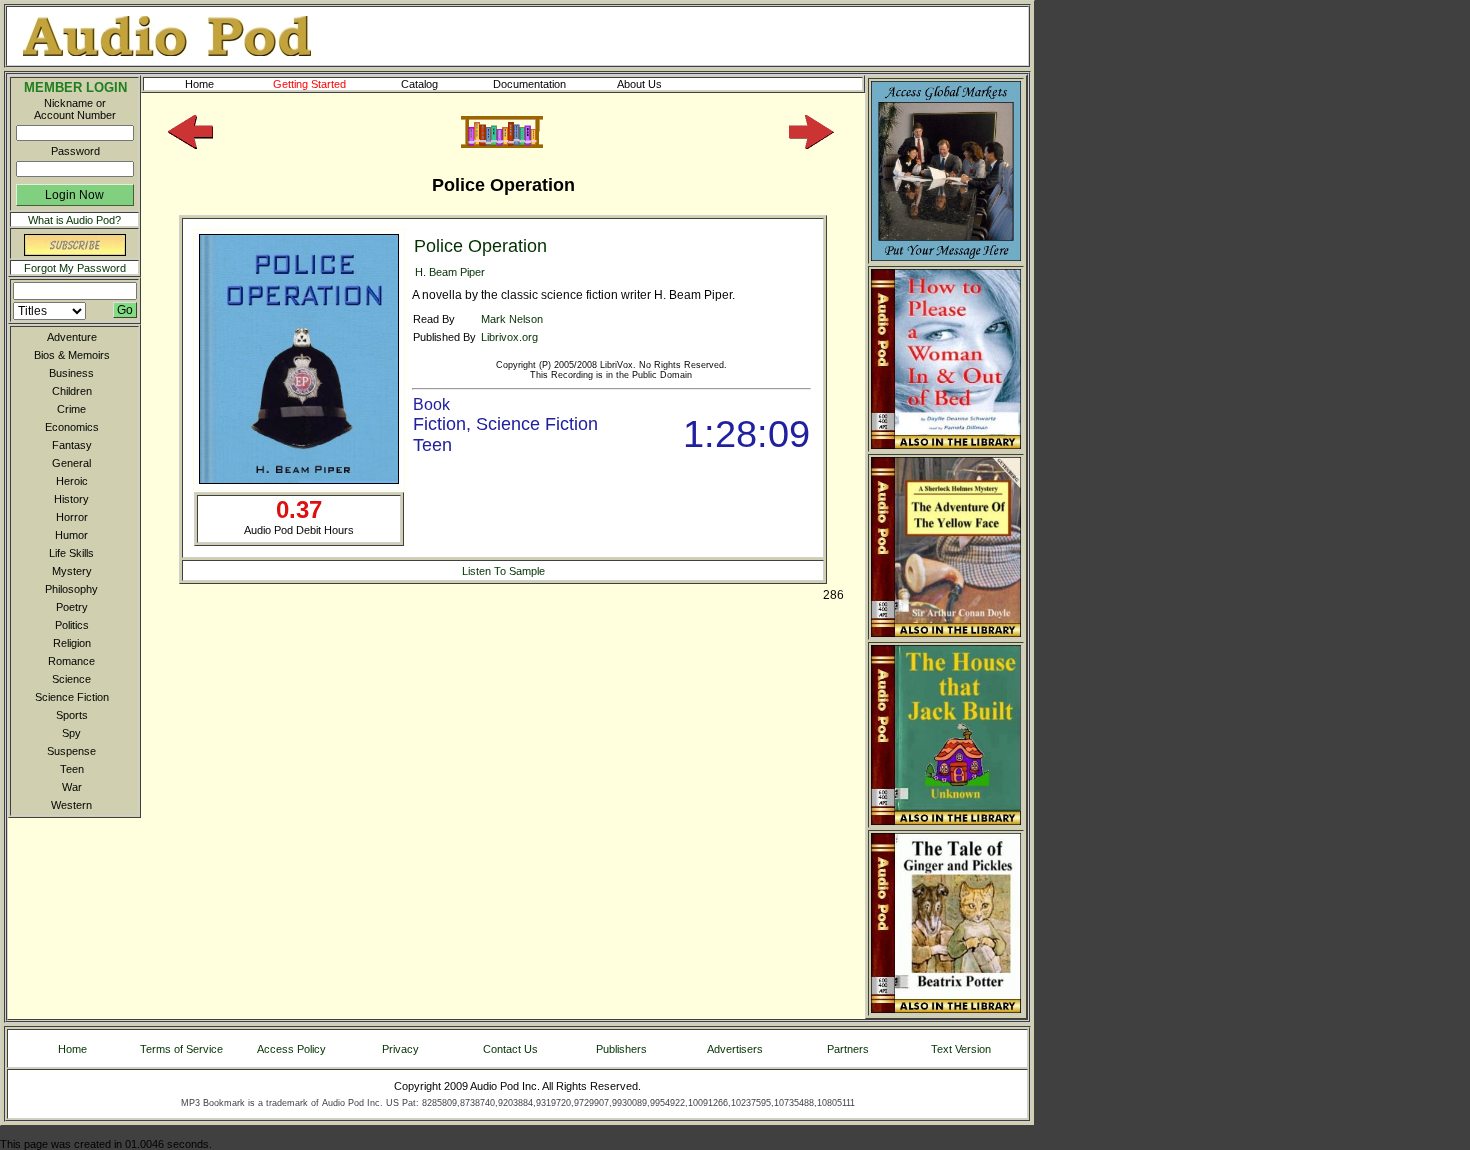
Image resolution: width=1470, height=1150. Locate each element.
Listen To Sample (503, 571)
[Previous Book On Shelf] (190, 145)
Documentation (529, 84)
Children (72, 391)
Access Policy (291, 1049)
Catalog (419, 84)
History (71, 499)
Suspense (71, 751)
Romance (71, 661)
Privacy (400, 1049)
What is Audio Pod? (74, 220)
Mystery (72, 571)
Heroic (72, 481)
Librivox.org (509, 337)
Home (199, 84)
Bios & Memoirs (72, 355)
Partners (848, 1049)
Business (71, 373)
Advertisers (735, 1049)
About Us (639, 84)
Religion (72, 643)
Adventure (72, 337)
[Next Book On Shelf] (811, 145)
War (72, 787)
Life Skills (71, 553)
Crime (71, 409)
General (71, 463)
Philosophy (71, 589)
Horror (72, 517)
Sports (72, 715)
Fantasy (72, 445)
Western (71, 805)
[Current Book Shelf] (502, 144)
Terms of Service (181, 1049)
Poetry (72, 607)
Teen (72, 769)
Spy (71, 733)
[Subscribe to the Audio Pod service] (75, 252)
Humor (71, 535)
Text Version (961, 1049)
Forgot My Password (75, 268)
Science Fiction (72, 697)
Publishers (621, 1049)
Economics (72, 427)
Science (71, 679)
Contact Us (510, 1049)
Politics (72, 625)
